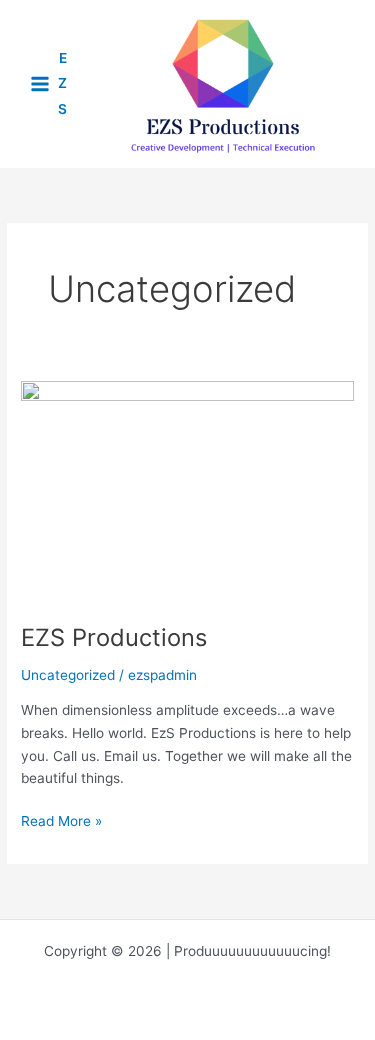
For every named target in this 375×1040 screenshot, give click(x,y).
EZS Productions (114, 637)
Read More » (61, 822)
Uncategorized (68, 675)
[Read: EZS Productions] (187, 490)
